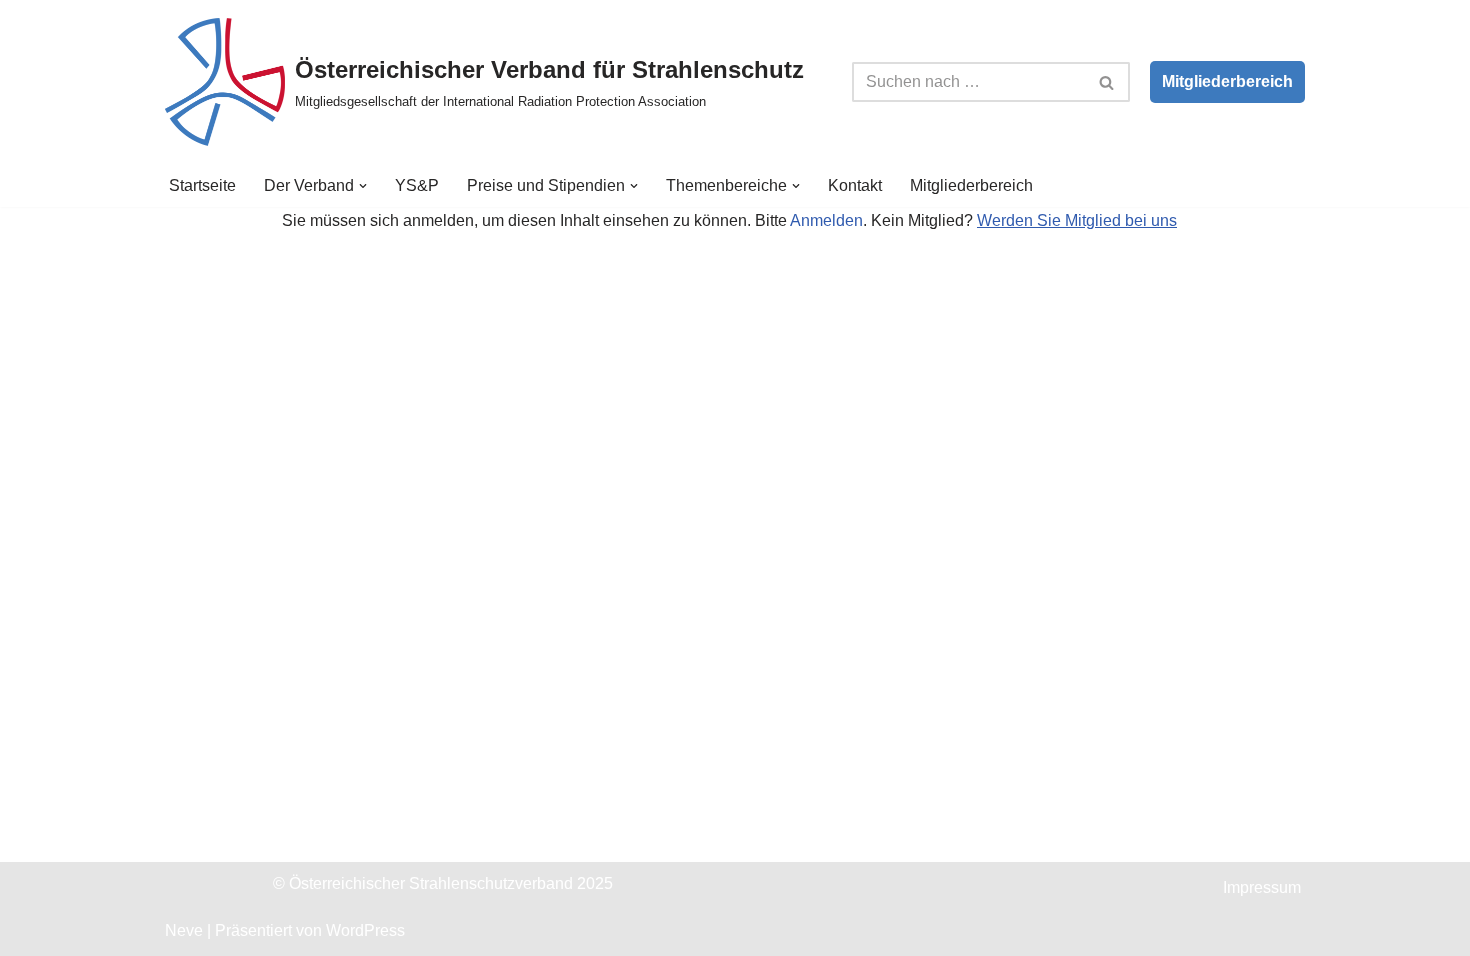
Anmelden (826, 220)
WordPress (365, 930)
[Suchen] (1107, 82)
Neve (184, 930)
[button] (363, 186)
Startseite (202, 185)
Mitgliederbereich (1227, 81)
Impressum (1262, 887)
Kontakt (855, 185)
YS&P (417, 185)
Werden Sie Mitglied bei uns (1077, 220)
